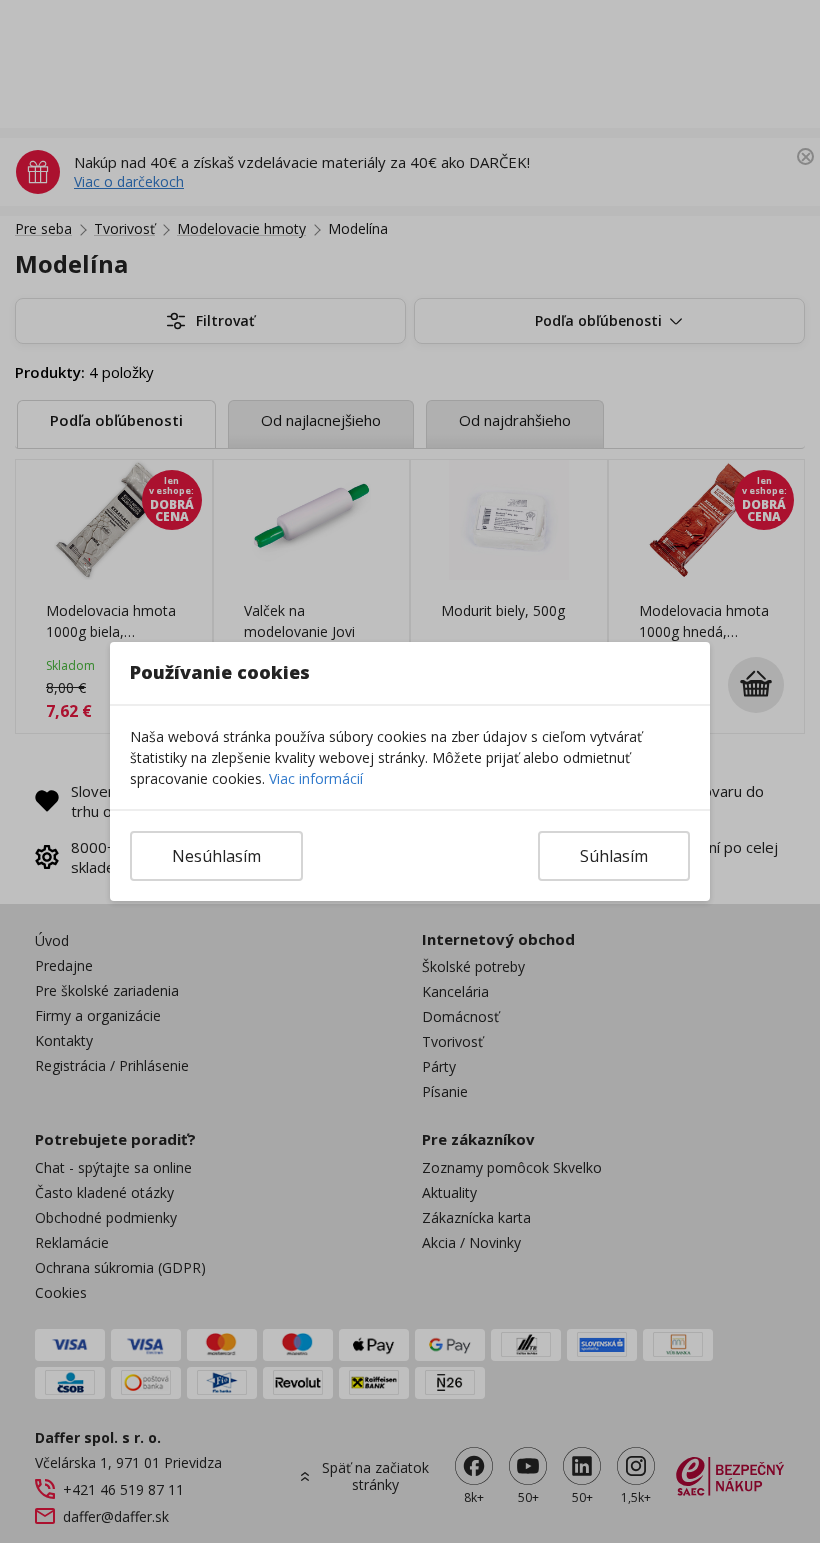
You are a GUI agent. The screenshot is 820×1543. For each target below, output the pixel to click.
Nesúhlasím (216, 856)
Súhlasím (614, 856)
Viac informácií (316, 778)
